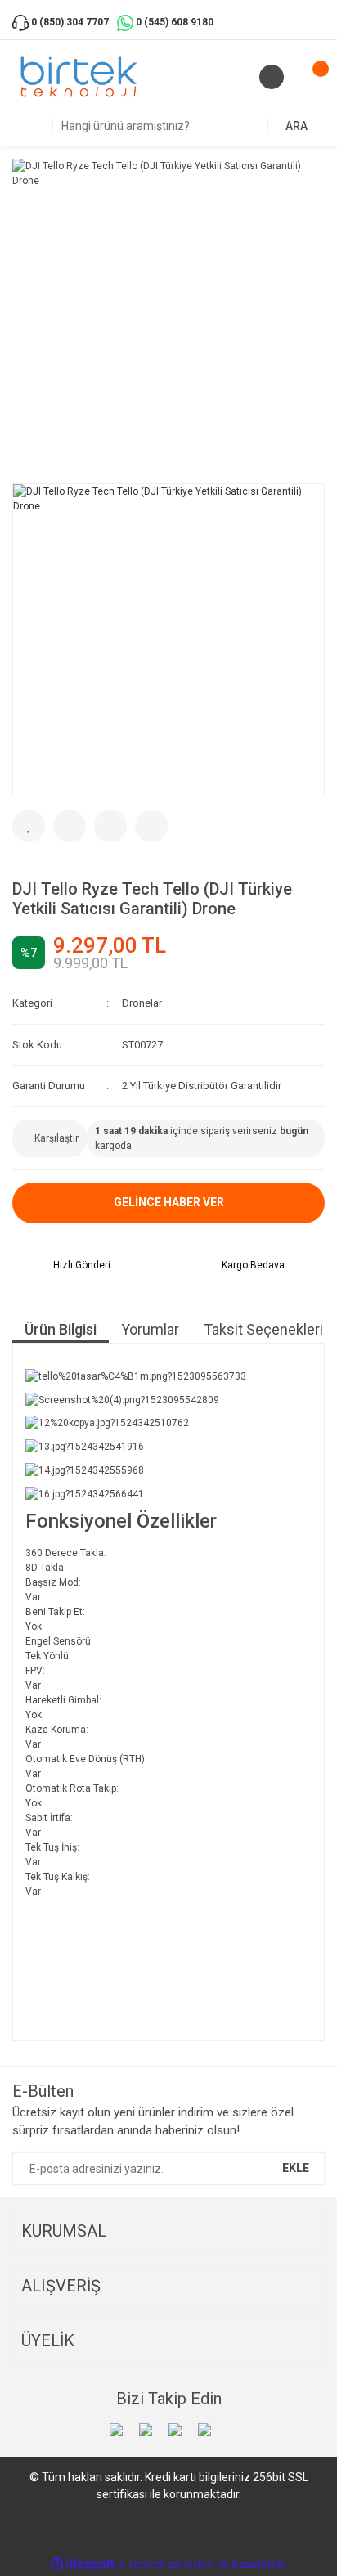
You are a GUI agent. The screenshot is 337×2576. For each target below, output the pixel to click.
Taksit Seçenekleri (263, 1329)
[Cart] (308, 77)
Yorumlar (150, 1329)
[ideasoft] (83, 2564)
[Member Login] (272, 77)
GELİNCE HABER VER (169, 1202)
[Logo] (79, 77)
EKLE (296, 2168)
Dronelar (142, 1003)
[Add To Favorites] (29, 826)
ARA (297, 126)
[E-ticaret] (166, 2564)
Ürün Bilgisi (61, 1329)
